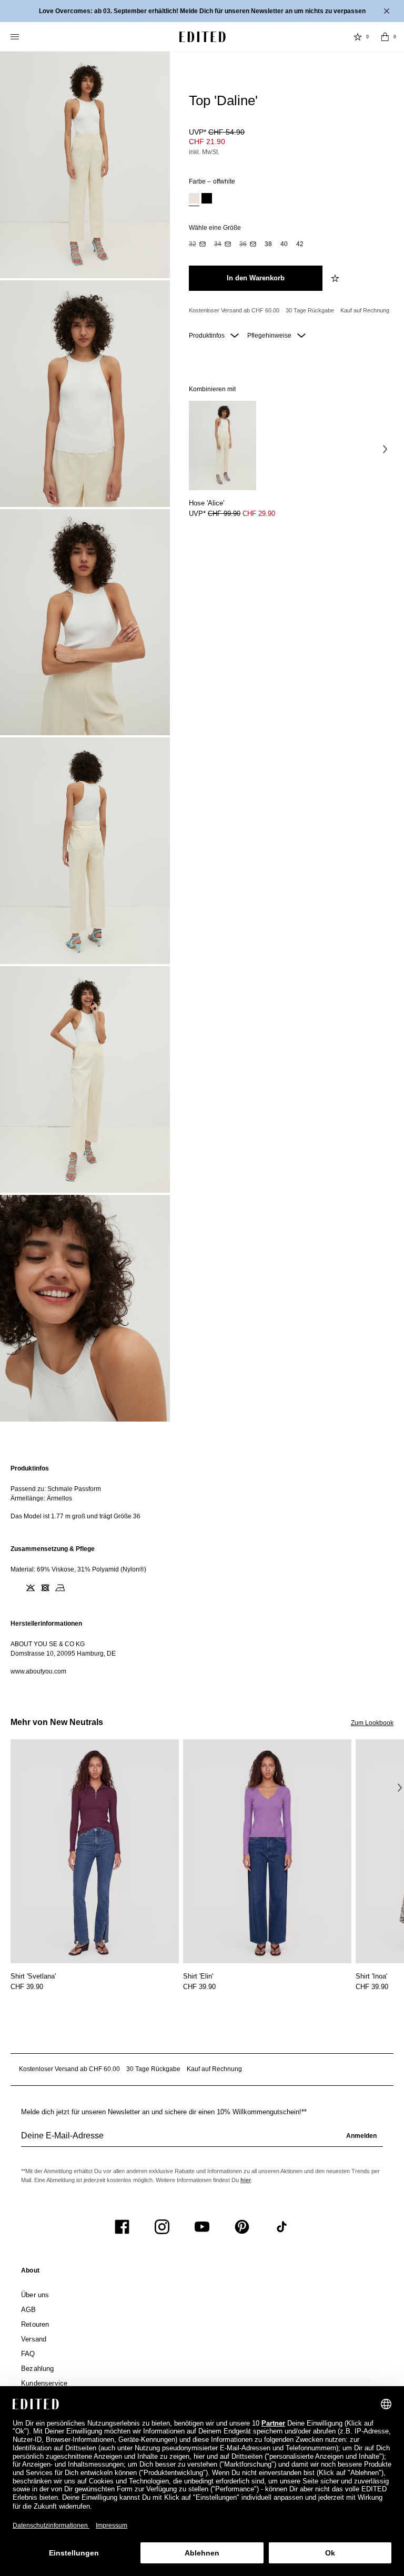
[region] (202, 1492)
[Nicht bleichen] (31, 1588)
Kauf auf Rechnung (365, 310)
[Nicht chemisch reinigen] (75, 1588)
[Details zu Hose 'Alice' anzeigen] (223, 446)
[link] (30, 2273)
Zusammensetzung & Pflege (53, 1549)
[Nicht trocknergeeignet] (45, 1588)
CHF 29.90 (259, 514)
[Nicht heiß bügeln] (60, 1588)
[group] (202, 2140)
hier (246, 2180)
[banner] (202, 11)
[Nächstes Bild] (385, 449)
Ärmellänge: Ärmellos (41, 1498)
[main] (202, 1570)
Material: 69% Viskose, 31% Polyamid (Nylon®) (78, 1569)
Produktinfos (208, 336)
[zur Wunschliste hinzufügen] (336, 278)
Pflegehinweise (270, 336)
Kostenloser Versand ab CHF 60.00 (234, 310)
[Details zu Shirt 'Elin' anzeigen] (267, 1852)
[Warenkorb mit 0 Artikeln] (385, 37)
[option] (194, 200)
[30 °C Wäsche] (16, 1588)
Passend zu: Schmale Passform (56, 1489)
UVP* (217, 132)
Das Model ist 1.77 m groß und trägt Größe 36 (75, 1516)
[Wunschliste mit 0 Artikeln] (358, 37)
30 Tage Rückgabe (310, 310)
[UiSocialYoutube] (202, 2227)
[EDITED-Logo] (203, 37)
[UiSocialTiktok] (282, 2227)
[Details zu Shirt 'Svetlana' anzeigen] (95, 1852)
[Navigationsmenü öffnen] (16, 37)
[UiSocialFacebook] (122, 2227)
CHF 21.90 (207, 141)
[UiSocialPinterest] (242, 2227)
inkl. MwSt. (204, 152)
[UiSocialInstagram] (162, 2227)
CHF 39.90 (27, 1987)
